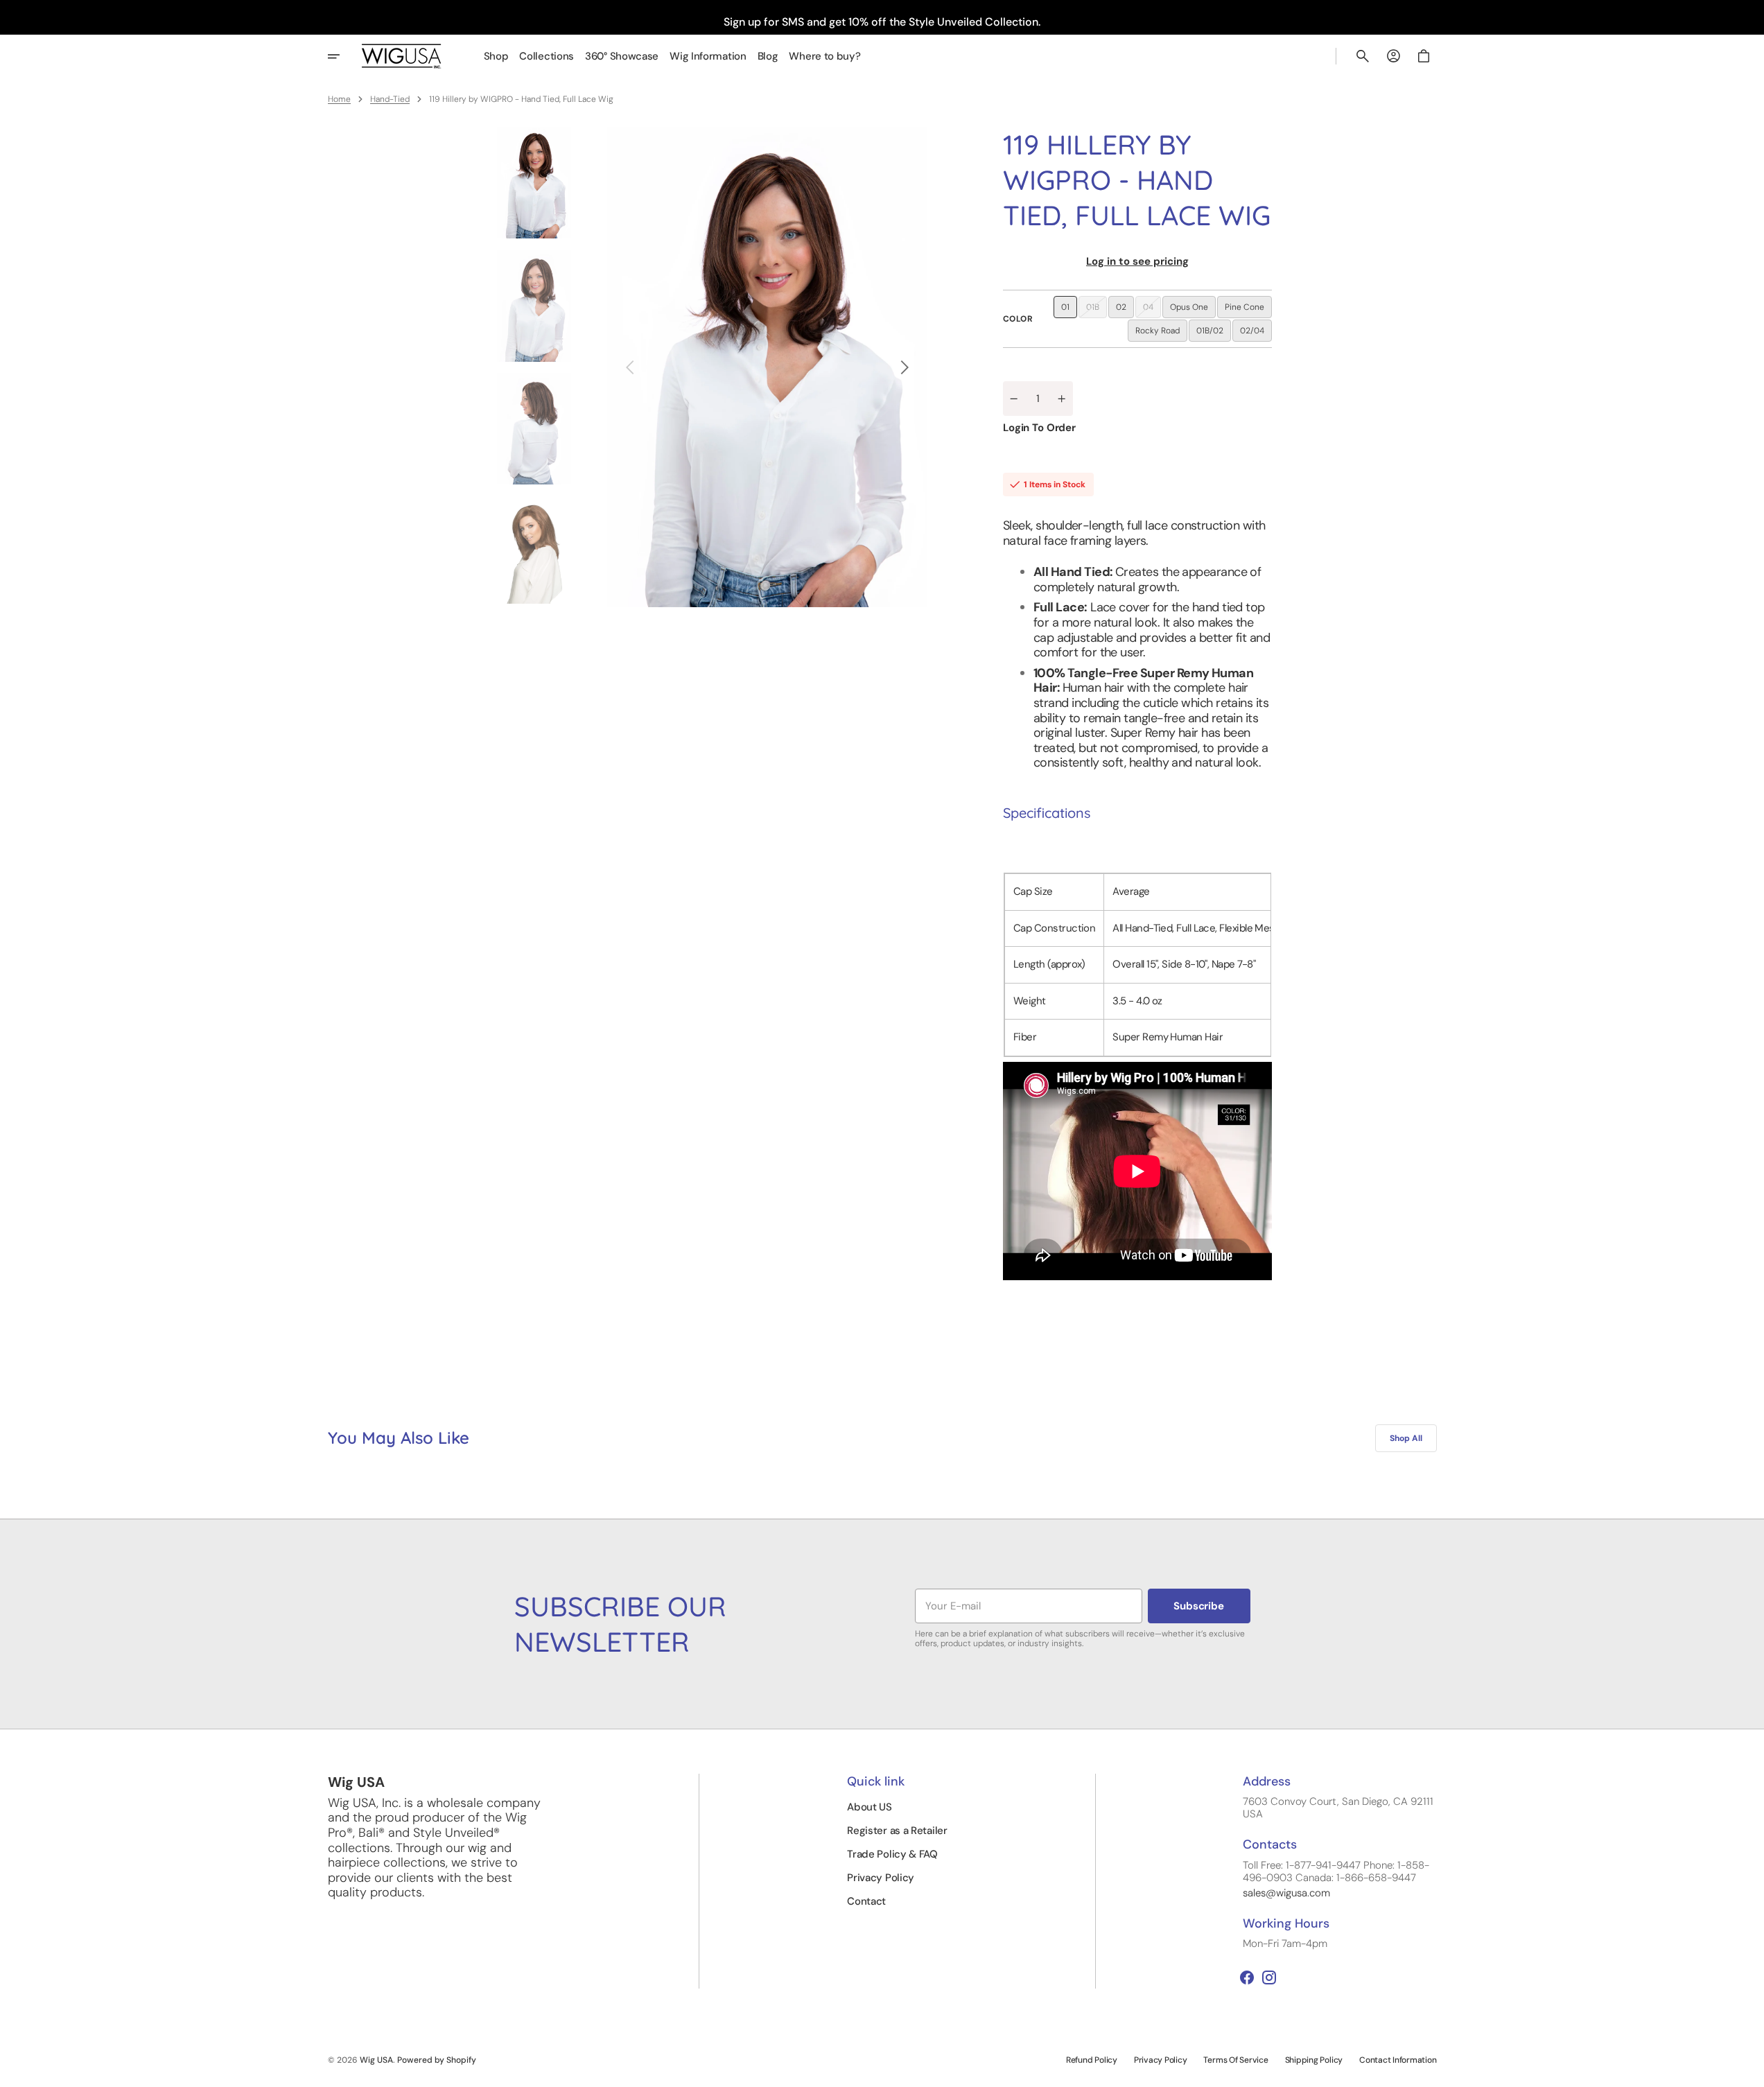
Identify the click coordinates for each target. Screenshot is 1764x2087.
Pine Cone (1248, 310)
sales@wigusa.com (1286, 1893)
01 (1069, 310)
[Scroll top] (1747, 2070)
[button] (1363, 56)
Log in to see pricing (1137, 261)
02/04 (1256, 333)
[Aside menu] (343, 56)
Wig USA (376, 2060)
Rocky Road (1161, 333)
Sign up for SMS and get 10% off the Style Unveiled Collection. (882, 22)
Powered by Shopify (437, 2060)
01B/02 (1214, 333)
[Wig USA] (402, 56)
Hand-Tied (390, 99)
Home (339, 99)
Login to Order (1039, 428)
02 (1125, 310)
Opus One (1193, 310)
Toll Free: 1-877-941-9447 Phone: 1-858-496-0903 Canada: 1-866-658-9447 (1336, 1871)
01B (1097, 310)
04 (1152, 310)
